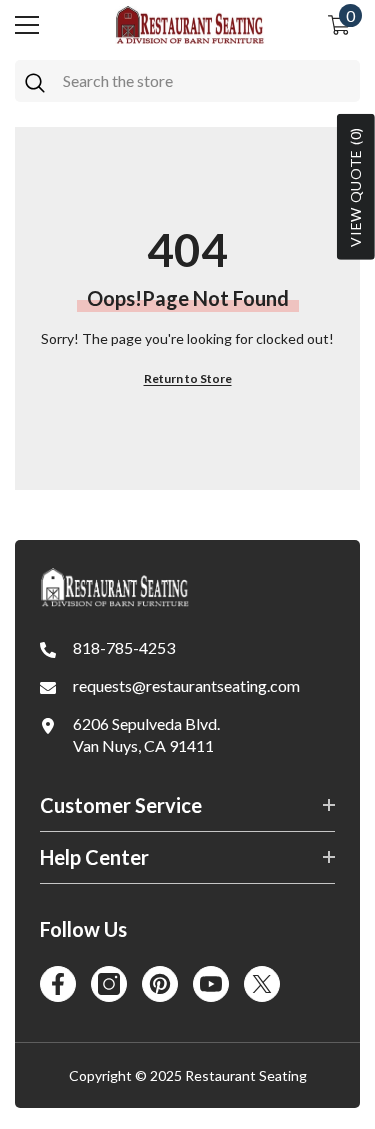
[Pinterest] (160, 984)
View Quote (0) (355, 187)
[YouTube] (211, 984)
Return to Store (188, 378)
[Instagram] (109, 984)
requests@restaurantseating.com (186, 685)
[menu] (27, 25)
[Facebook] (58, 984)
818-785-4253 (124, 647)
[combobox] (206, 81)
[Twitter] (262, 984)
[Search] (187, 81)
